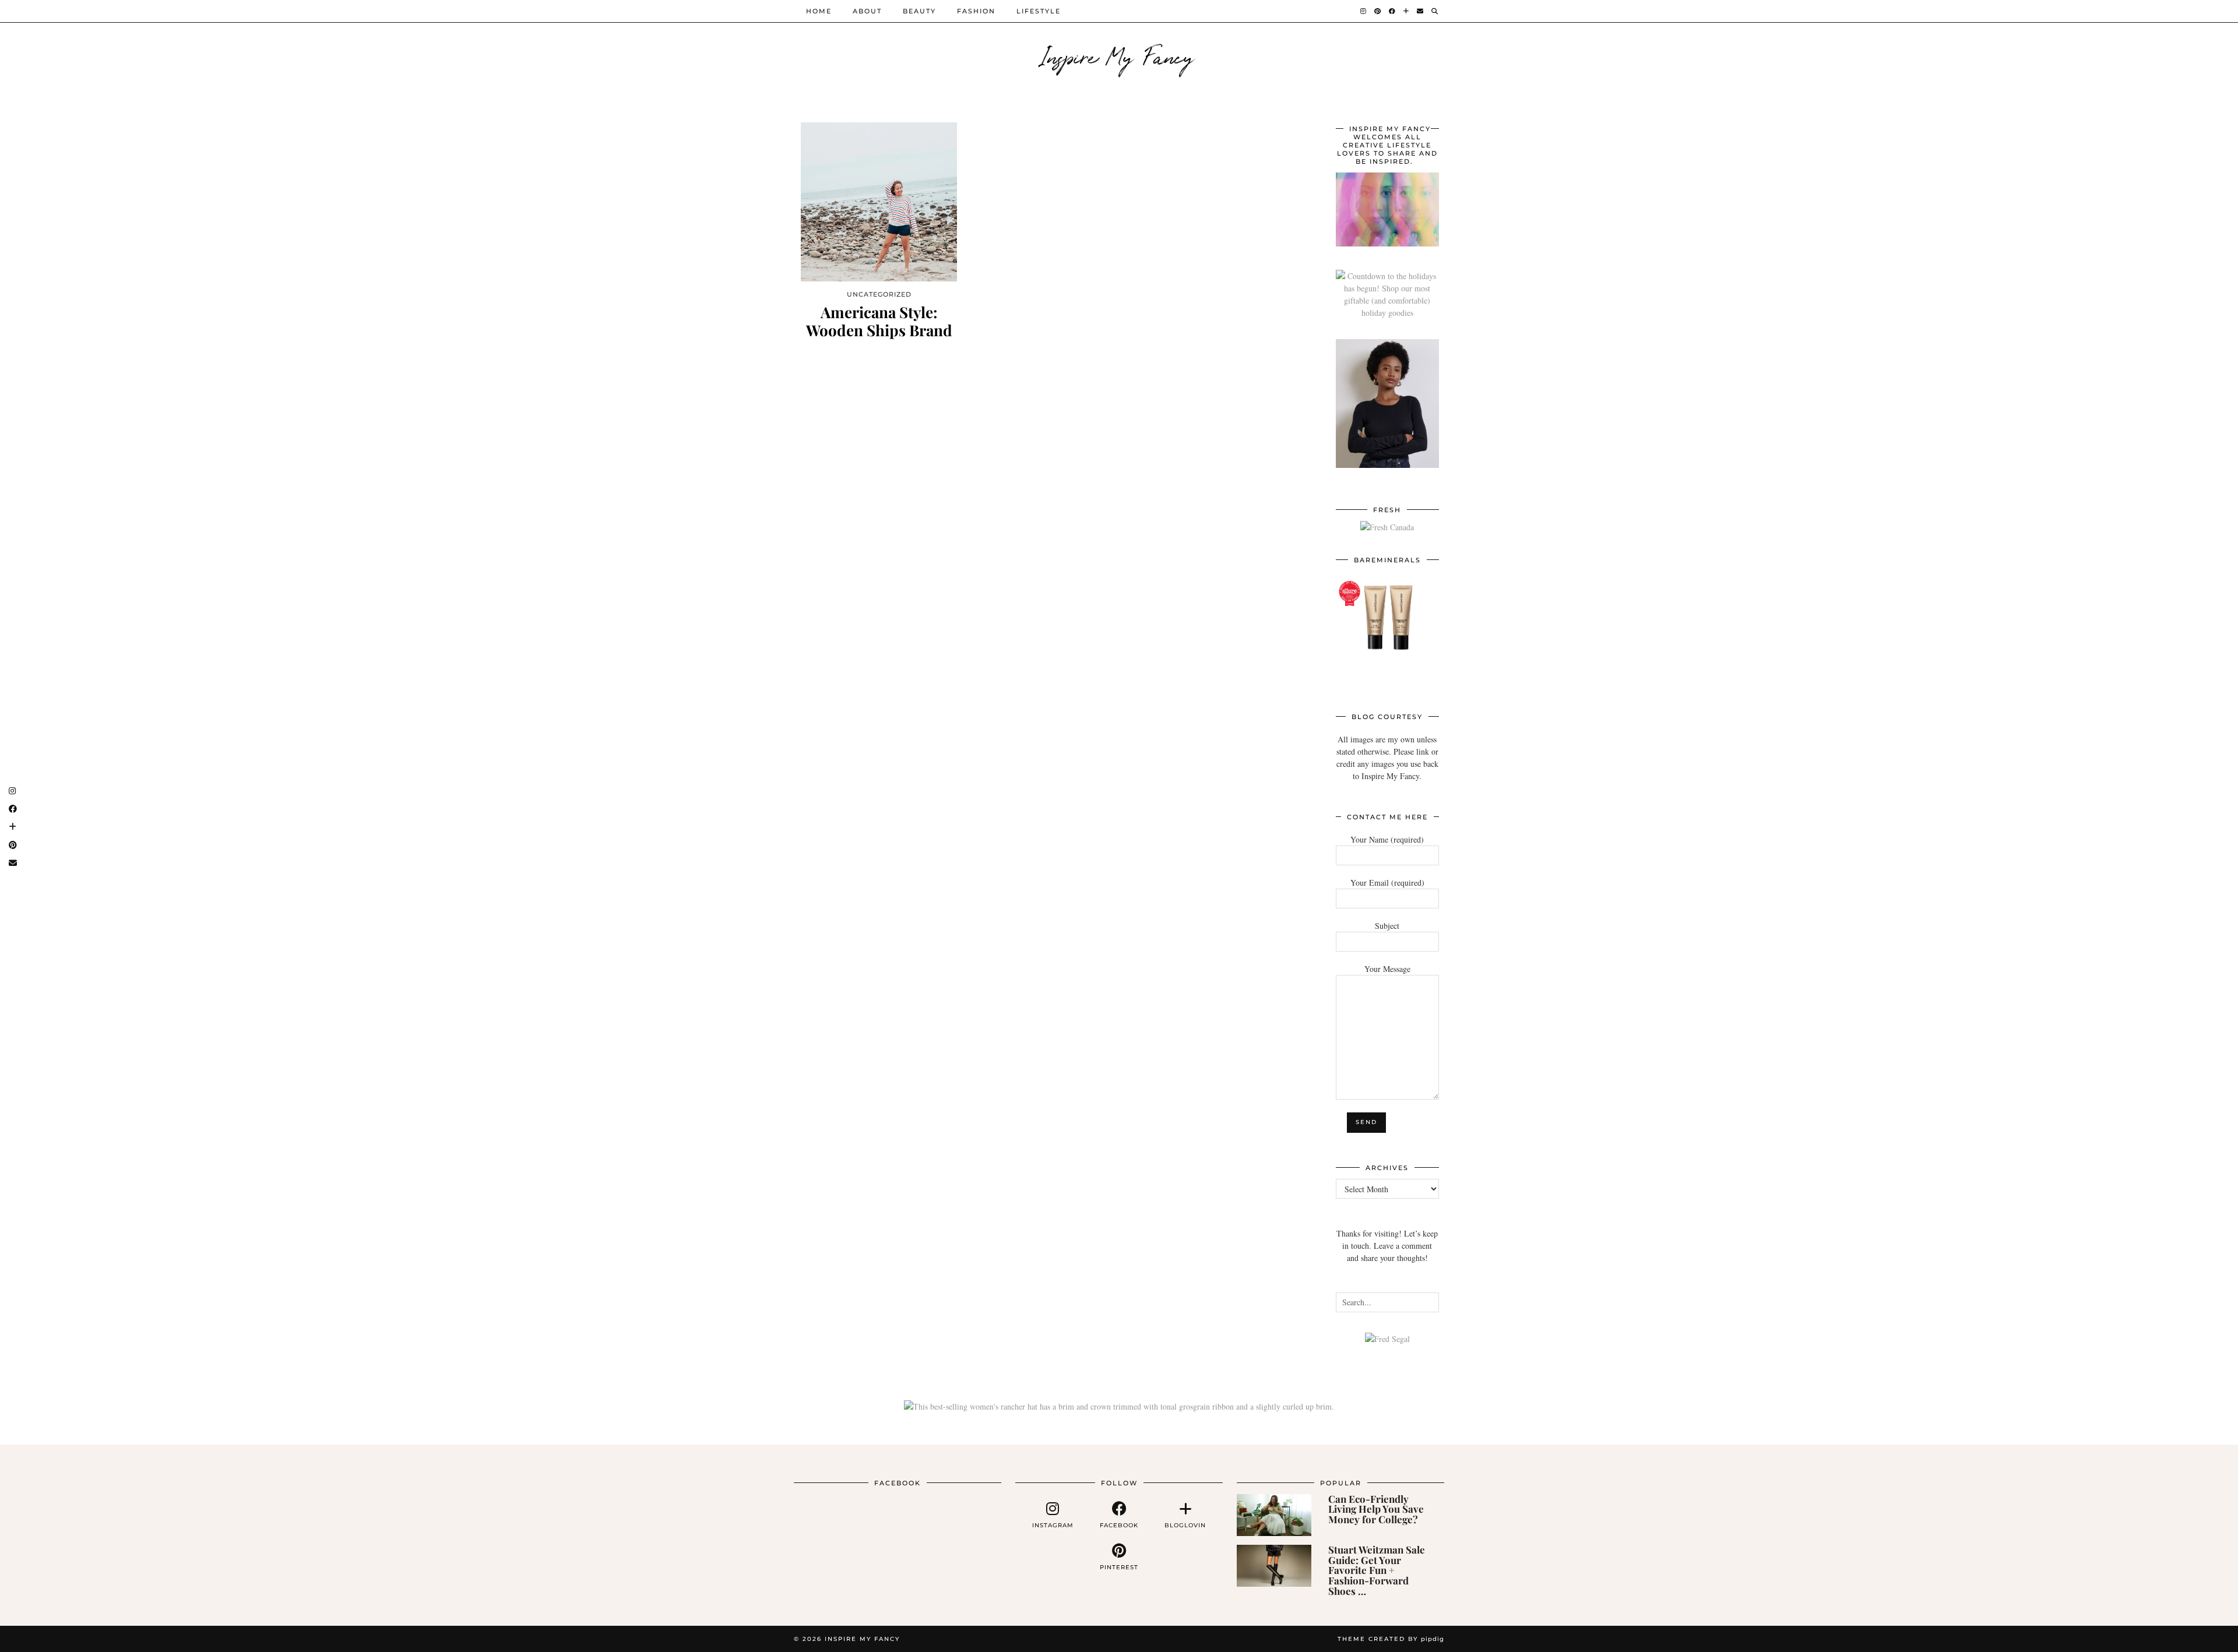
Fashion (976, 11)
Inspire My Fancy (1119, 55)
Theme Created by (1391, 1639)
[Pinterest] (1378, 11)
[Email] (1421, 11)
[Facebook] (1393, 11)
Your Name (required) (1387, 839)
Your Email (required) (1387, 883)
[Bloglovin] (1407, 11)
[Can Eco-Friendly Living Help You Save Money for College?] (1274, 1515)
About (867, 11)
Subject (1387, 926)
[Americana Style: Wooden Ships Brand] (879, 202)
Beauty (919, 11)
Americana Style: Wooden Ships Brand (879, 321)
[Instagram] (1364, 11)
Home (819, 11)
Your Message (1387, 969)
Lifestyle (1039, 11)
